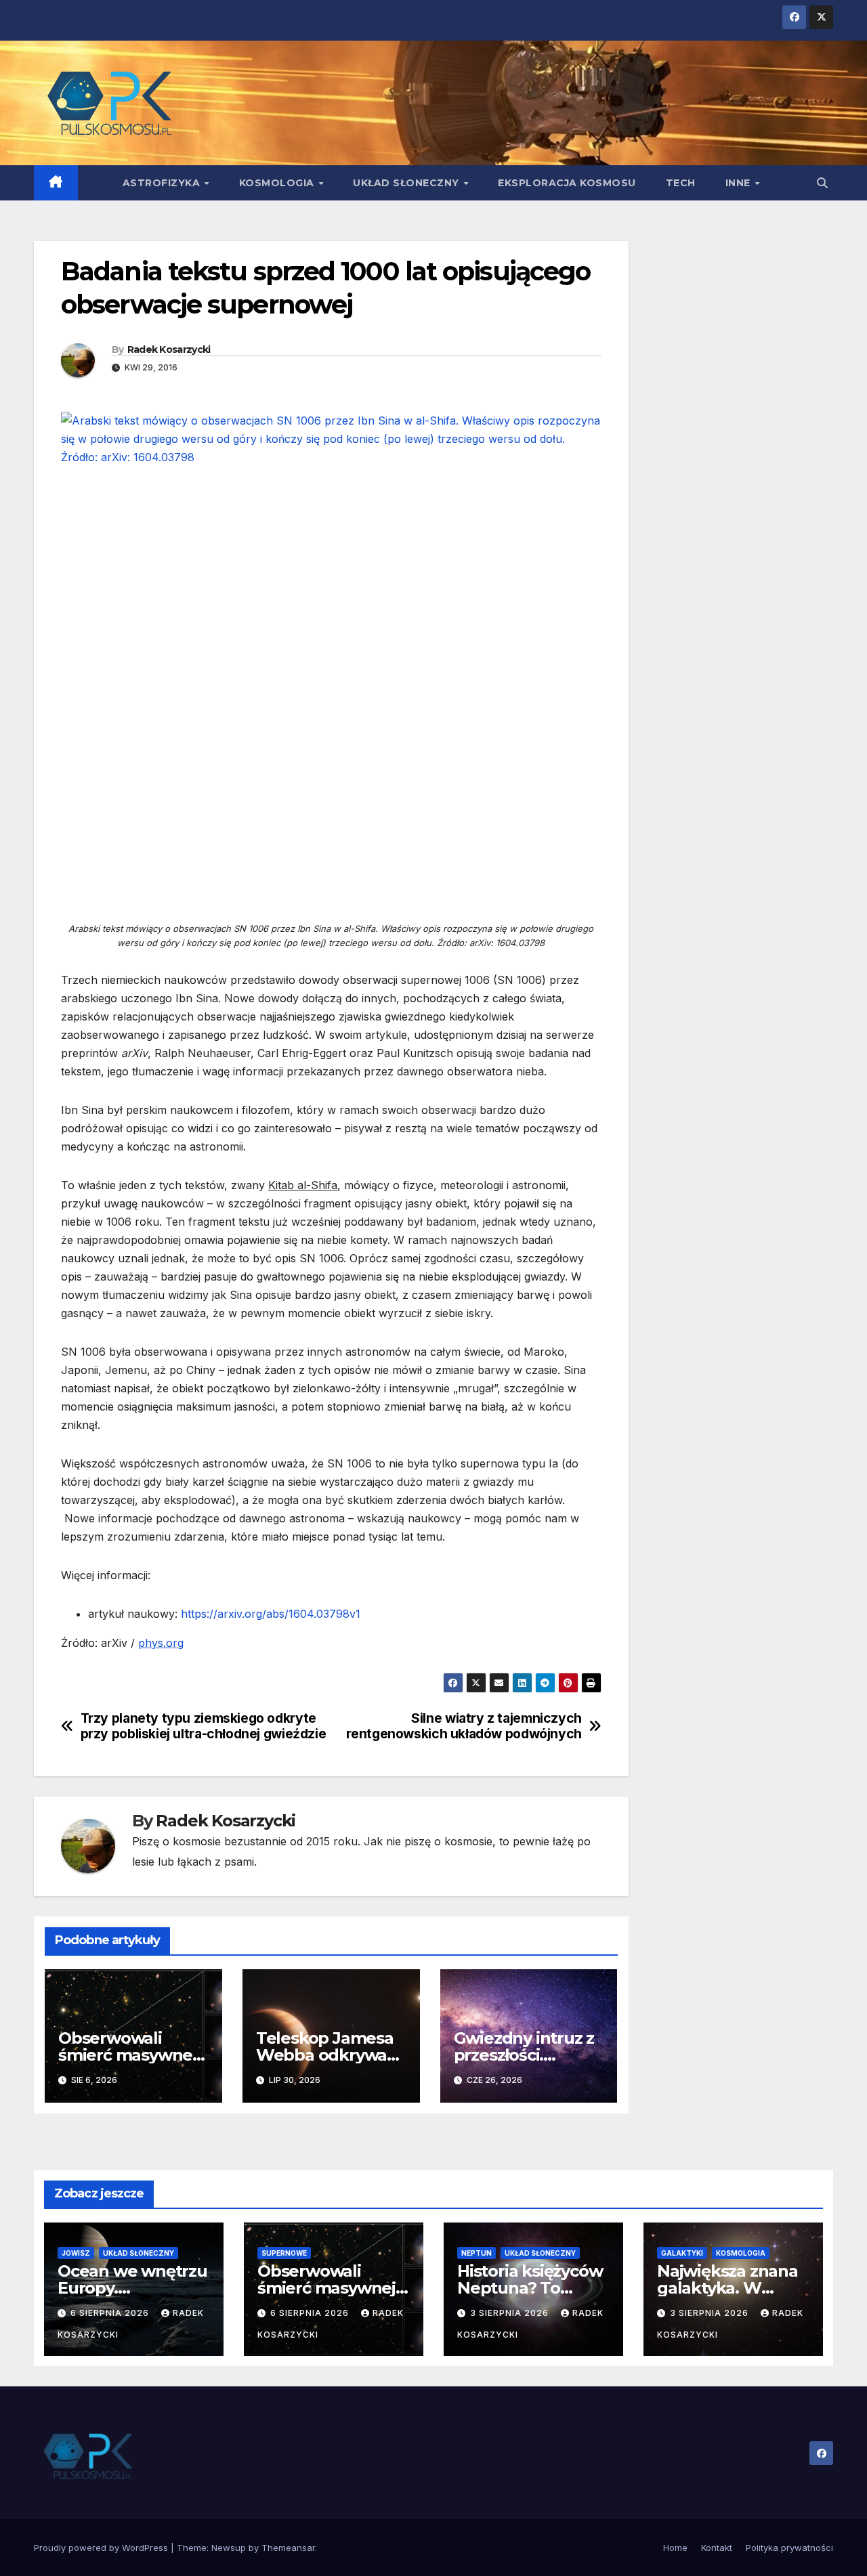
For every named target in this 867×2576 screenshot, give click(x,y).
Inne (740, 183)
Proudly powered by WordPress (102, 2548)
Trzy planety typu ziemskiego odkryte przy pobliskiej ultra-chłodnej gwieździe (204, 1726)
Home (675, 2548)
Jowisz (76, 2253)
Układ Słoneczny (407, 183)
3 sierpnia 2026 (511, 2313)
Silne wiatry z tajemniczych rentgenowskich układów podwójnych (464, 1726)
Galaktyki (682, 2253)
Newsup (229, 2548)
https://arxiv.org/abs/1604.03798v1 (271, 1614)
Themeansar (288, 2548)
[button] (822, 183)
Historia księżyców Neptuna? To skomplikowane (530, 2288)
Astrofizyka (163, 183)
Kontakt (717, 2548)
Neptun (477, 2253)
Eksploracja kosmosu (567, 183)
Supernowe (284, 2253)
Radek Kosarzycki (169, 349)
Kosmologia (278, 183)
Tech (681, 183)
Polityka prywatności (789, 2548)
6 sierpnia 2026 (111, 2313)
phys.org (161, 1643)
